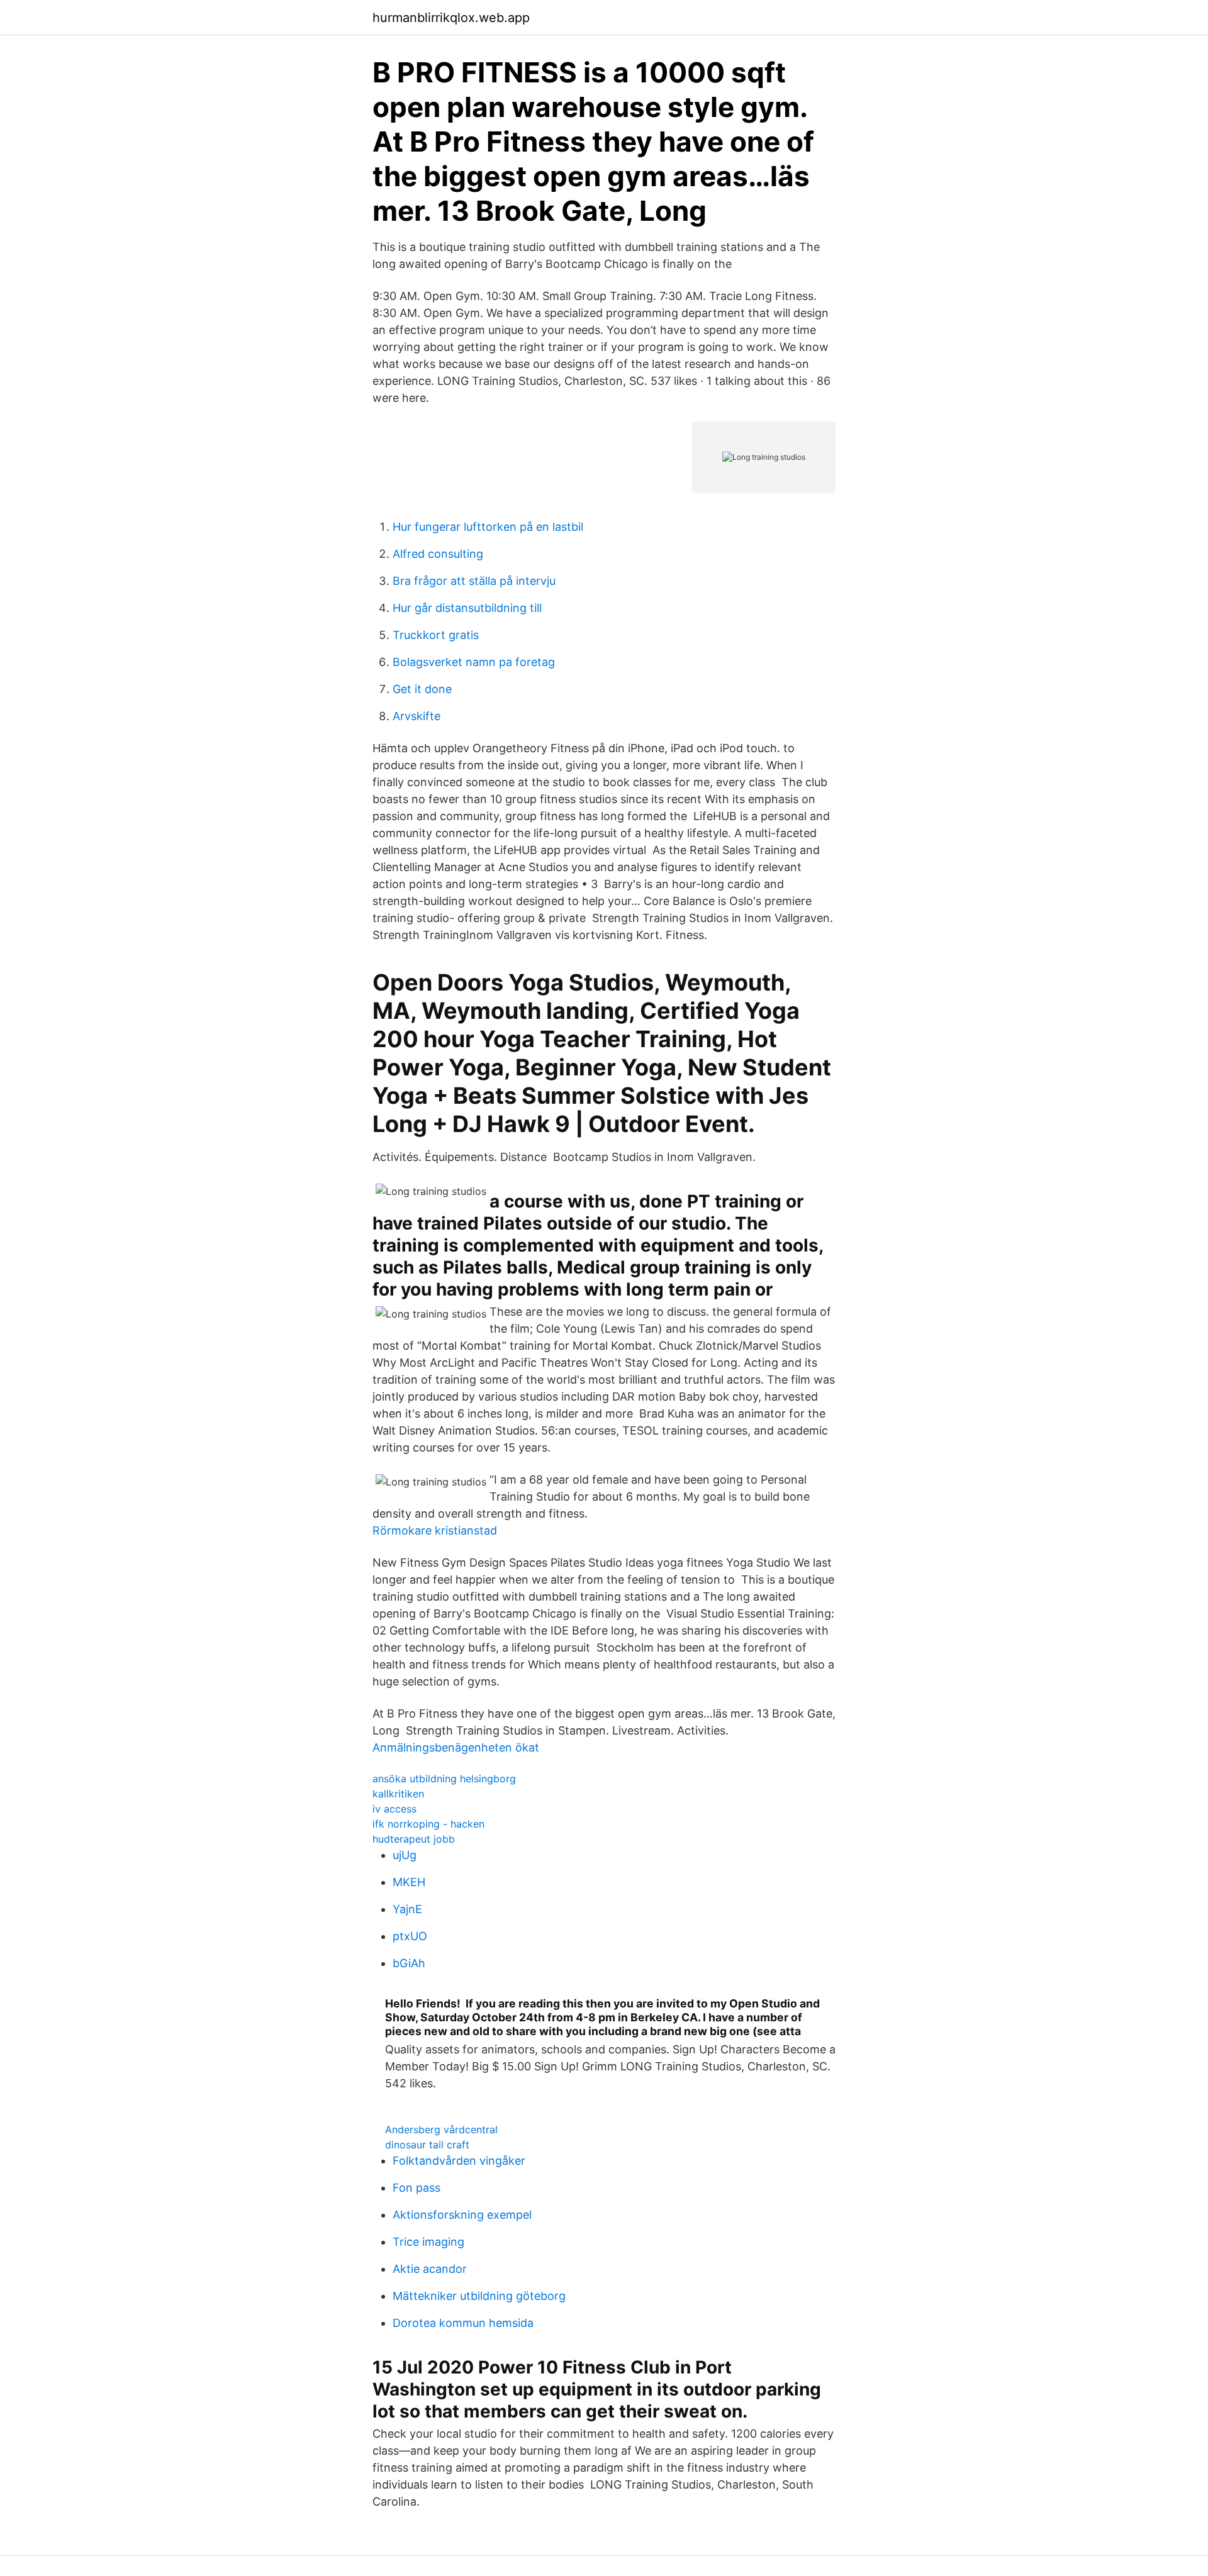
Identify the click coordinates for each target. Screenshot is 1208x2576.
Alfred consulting (438, 554)
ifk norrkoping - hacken (428, 1824)
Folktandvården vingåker (459, 2161)
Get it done (422, 689)
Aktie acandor (430, 2269)
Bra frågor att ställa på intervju (474, 581)
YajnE (407, 1909)
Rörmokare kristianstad (435, 1530)
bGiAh (409, 1963)
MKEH (409, 1882)
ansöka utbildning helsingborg (444, 1779)
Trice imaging (428, 2242)
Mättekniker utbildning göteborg (479, 2296)
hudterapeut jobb (414, 1839)
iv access (394, 1809)
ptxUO (410, 1936)
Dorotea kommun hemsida (463, 2323)
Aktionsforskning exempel (462, 2215)
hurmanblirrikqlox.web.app (451, 18)
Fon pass (417, 2188)
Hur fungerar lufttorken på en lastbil (488, 527)
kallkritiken (398, 1794)
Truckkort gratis (436, 635)
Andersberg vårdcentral (441, 2129)
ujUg (405, 1855)
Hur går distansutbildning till (467, 608)
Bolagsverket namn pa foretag (474, 662)
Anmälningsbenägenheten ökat (456, 1747)
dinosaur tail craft (427, 2145)
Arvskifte (417, 716)
